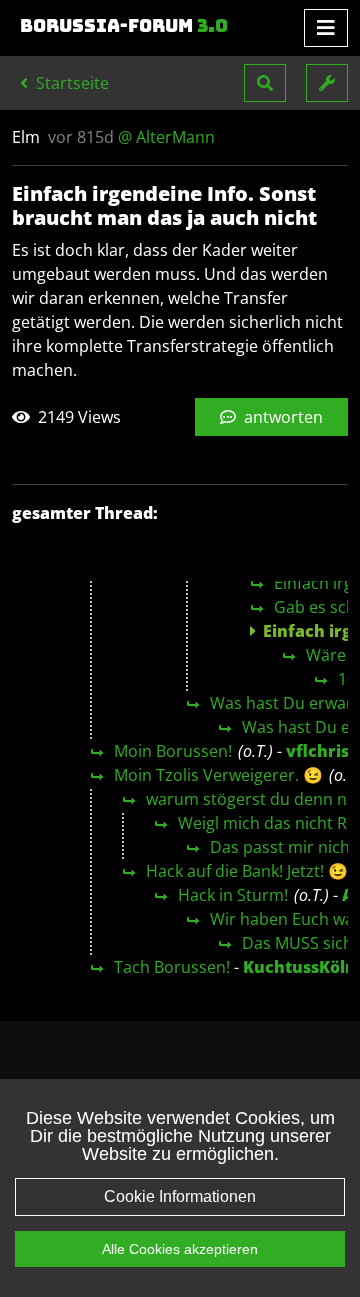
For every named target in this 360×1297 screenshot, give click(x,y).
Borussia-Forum (124, 26)
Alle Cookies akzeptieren (180, 1249)
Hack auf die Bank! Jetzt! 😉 (247, 871)
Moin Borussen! (173, 751)
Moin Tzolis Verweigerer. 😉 (218, 775)
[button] (265, 83)
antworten (281, 417)
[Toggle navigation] (326, 28)
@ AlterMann (166, 137)
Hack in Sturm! (233, 895)
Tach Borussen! (172, 967)
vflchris (317, 751)
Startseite (70, 83)
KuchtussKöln (299, 967)
